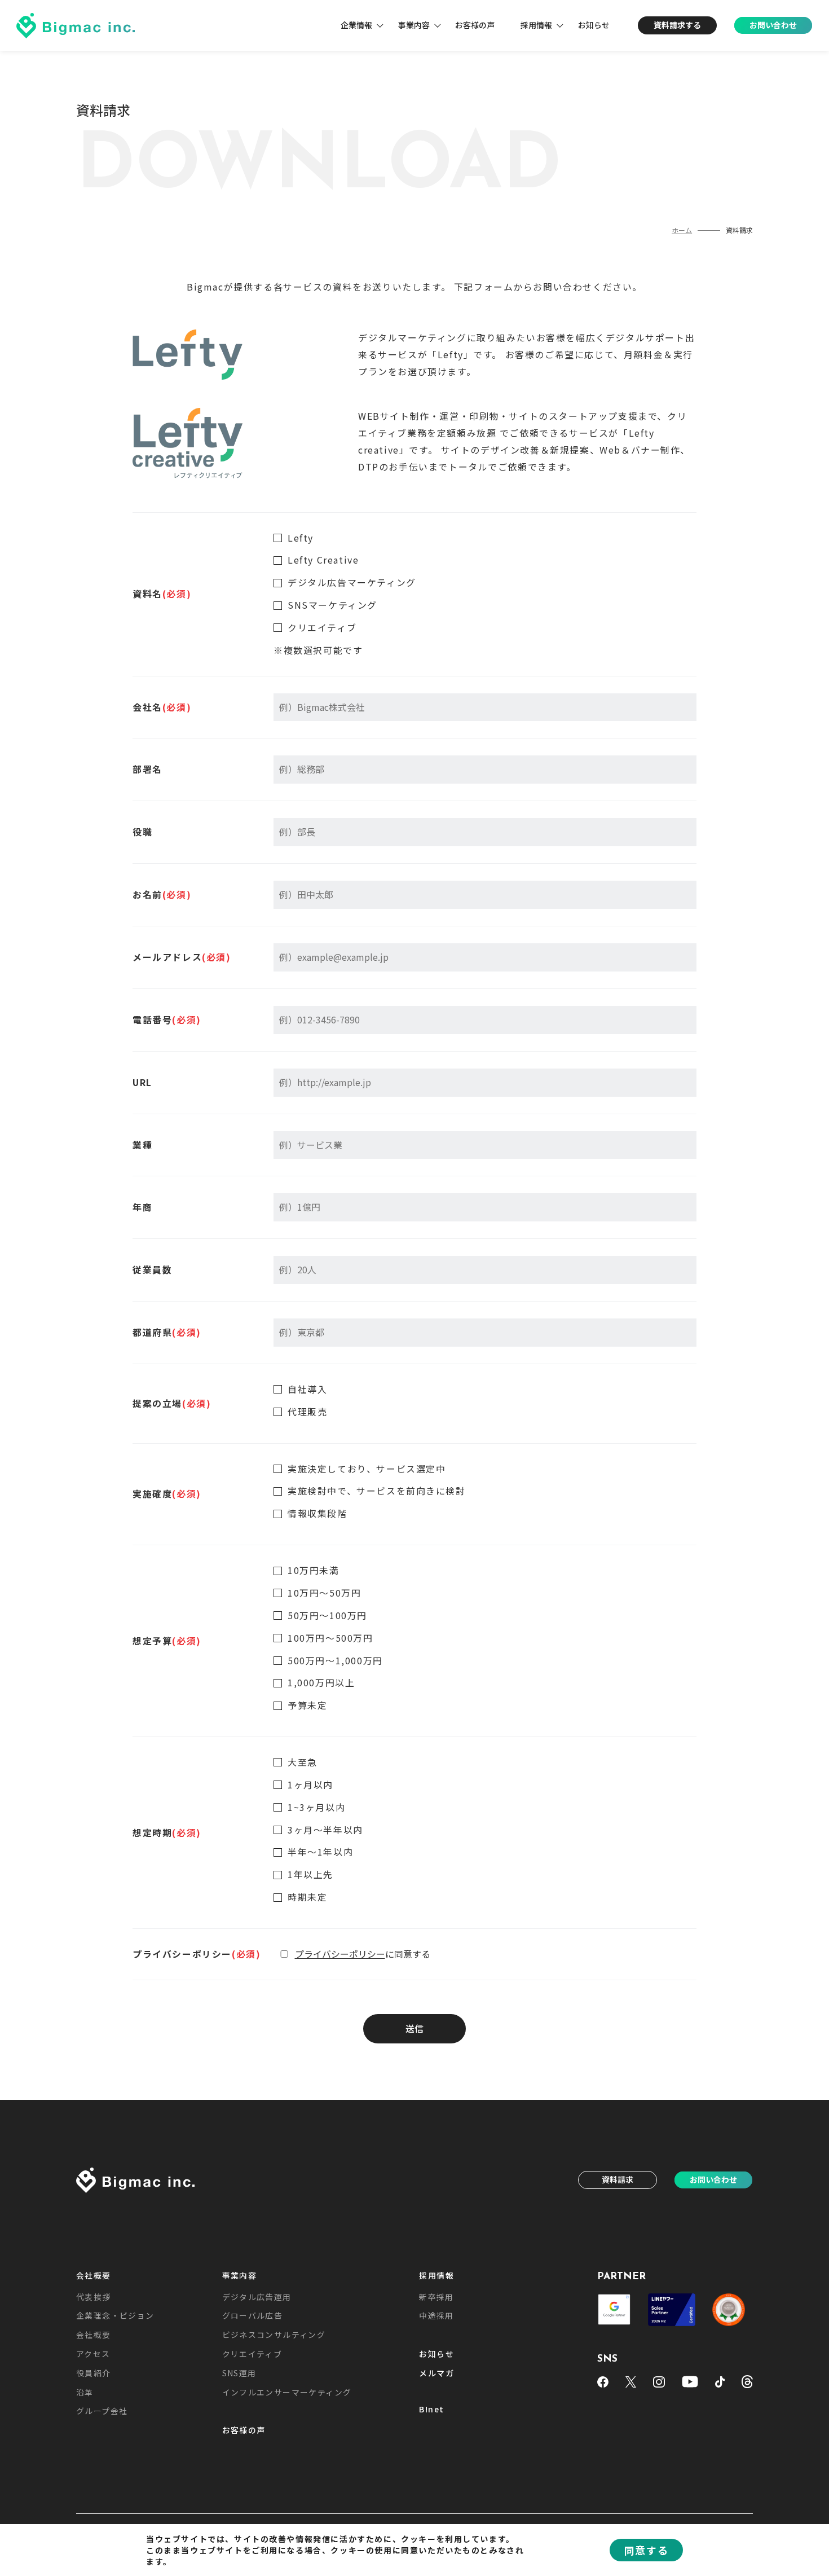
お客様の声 (475, 25)
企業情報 (356, 25)
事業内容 (414, 25)
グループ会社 (102, 2411)
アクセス (93, 2354)
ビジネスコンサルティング (274, 2335)
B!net (431, 2410)
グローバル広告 (253, 2315)
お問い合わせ (773, 25)
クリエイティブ (252, 2354)
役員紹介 (94, 2373)
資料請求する (677, 25)
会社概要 (94, 2276)
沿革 (85, 2392)
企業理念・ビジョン (115, 2315)
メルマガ (436, 2373)
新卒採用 (436, 2297)
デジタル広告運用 (257, 2297)
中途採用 (436, 2315)
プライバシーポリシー (340, 1954)
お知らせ (594, 25)
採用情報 (536, 25)
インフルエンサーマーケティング (287, 2392)
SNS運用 (239, 2373)
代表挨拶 (94, 2297)
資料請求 (618, 2179)
